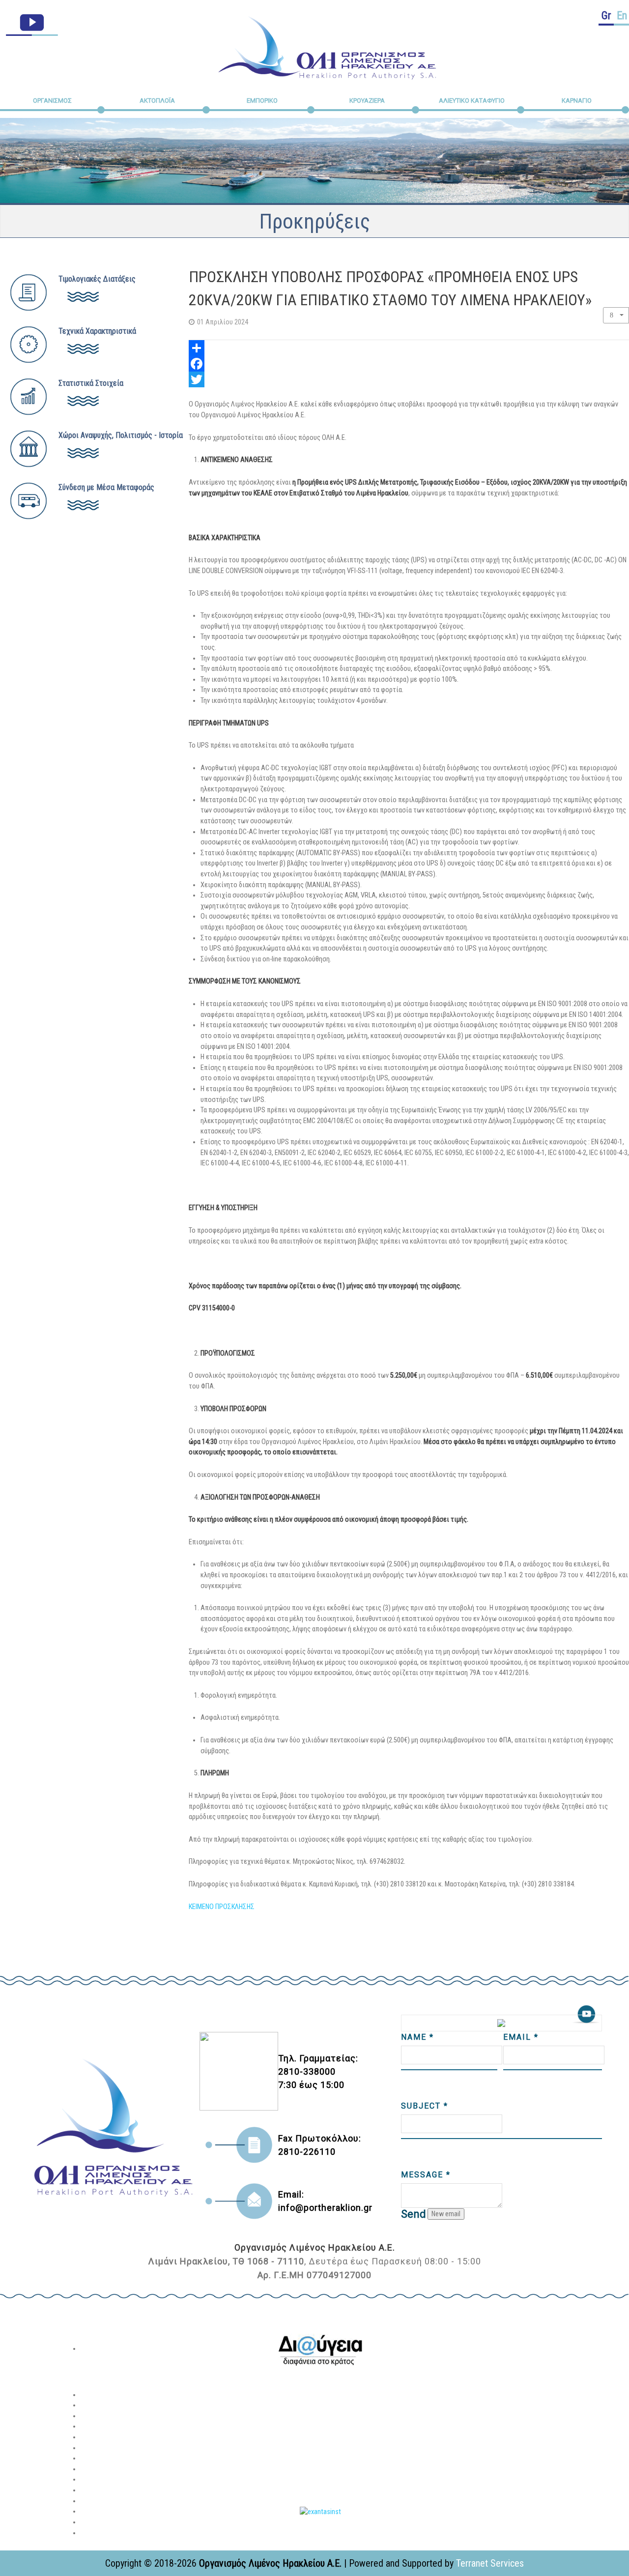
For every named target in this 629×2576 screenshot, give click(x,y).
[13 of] (320, 2511)
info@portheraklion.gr (325, 2208)
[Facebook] (409, 364)
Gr (606, 15)
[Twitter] (409, 379)
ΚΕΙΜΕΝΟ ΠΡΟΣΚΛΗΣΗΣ (222, 1907)
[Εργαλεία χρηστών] (616, 315)
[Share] (409, 348)
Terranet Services (490, 2563)
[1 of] (320, 2349)
